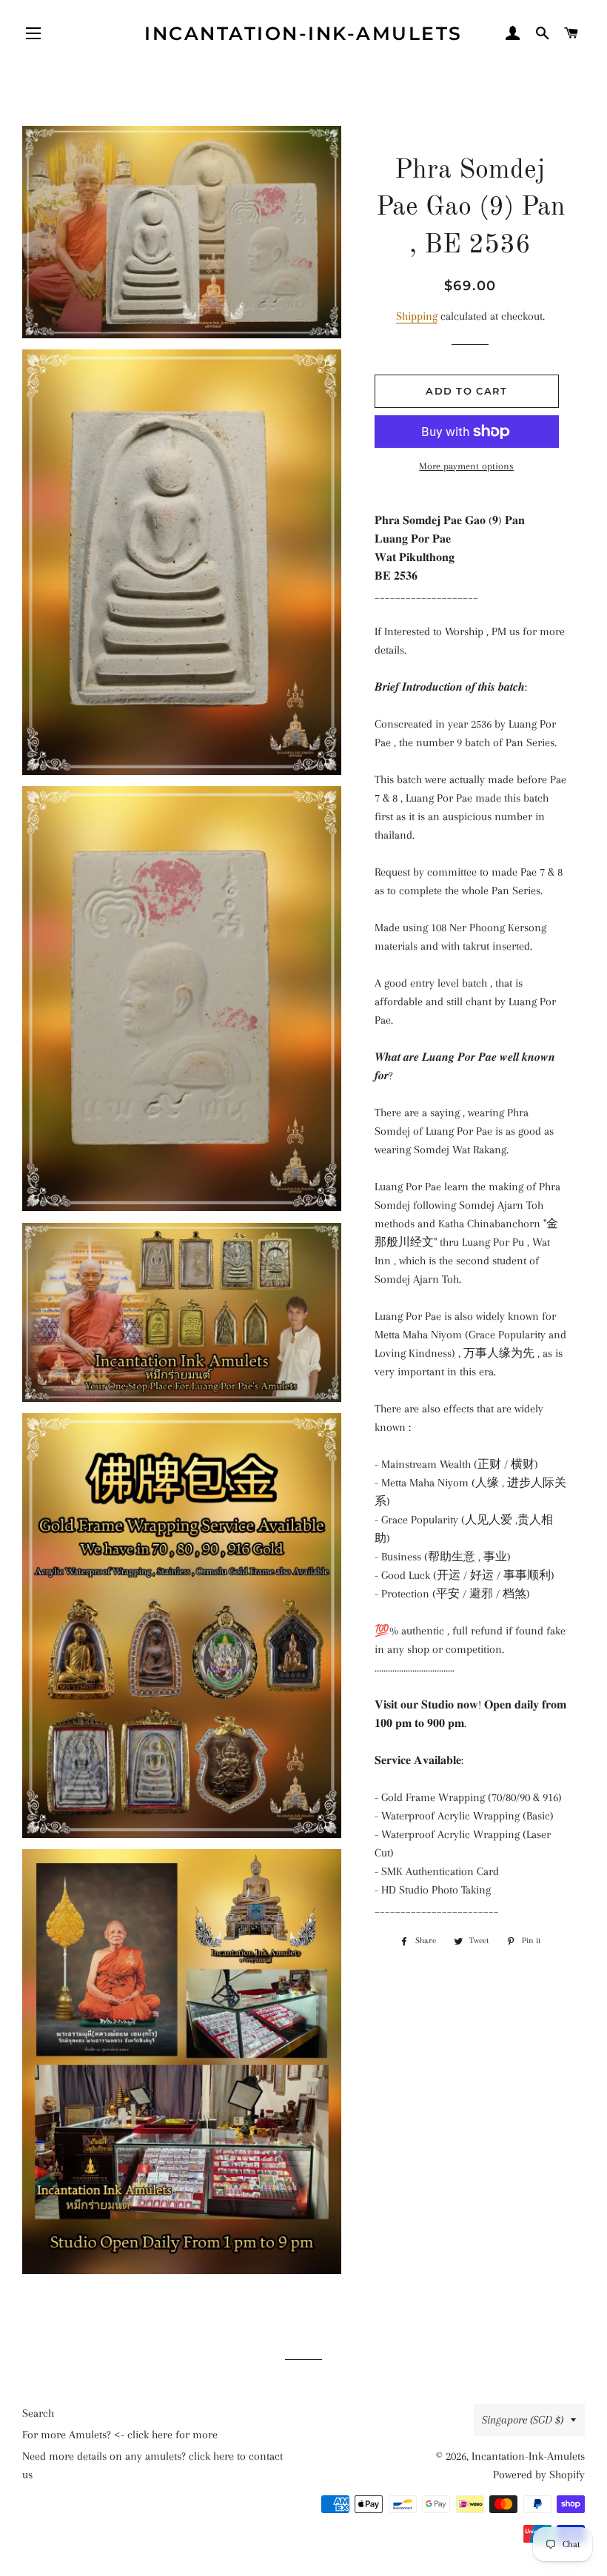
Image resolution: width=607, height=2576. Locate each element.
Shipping (417, 316)
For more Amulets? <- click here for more (120, 2435)
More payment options (466, 466)
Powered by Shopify (539, 2475)
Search (38, 2413)
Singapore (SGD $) (523, 2420)
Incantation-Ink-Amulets (303, 33)
